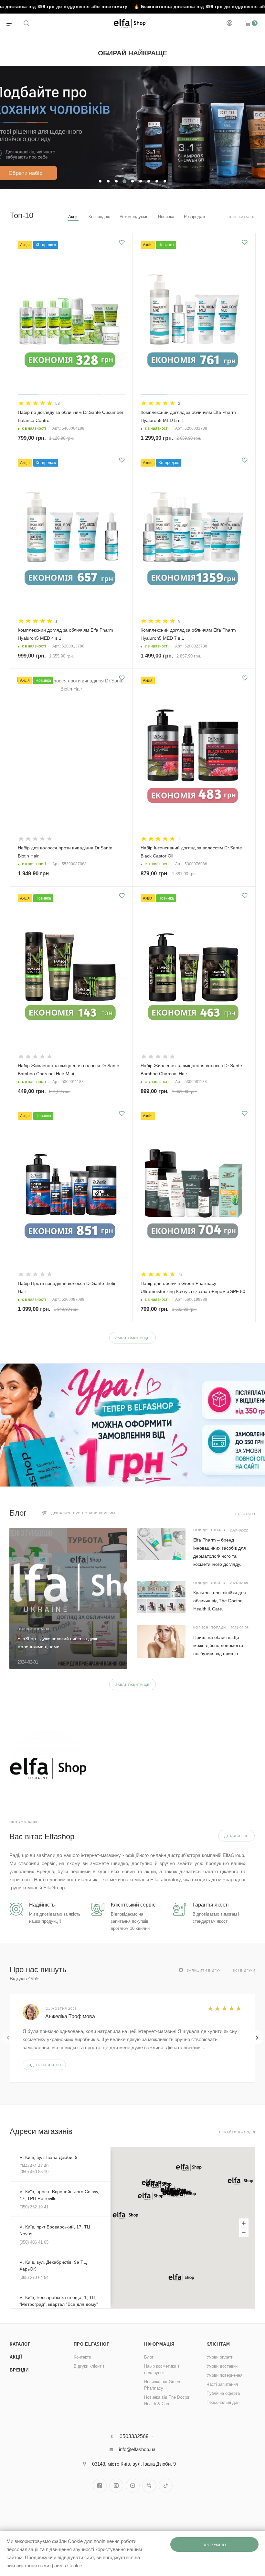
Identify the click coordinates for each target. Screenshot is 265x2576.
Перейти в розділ (237, 2132)
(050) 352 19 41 (34, 2207)
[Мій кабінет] (229, 24)
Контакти (82, 2357)
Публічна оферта (223, 2393)
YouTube (133, 2486)
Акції (16, 2357)
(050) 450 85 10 (34, 2172)
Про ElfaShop (92, 2344)
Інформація (159, 2344)
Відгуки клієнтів (89, 2366)
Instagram (116, 2486)
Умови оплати (220, 2357)
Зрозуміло (214, 2545)
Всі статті (245, 1514)
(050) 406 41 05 (34, 2242)
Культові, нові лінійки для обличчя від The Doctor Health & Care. (220, 1601)
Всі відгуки (244, 1970)
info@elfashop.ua (137, 2449)
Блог (149, 2357)
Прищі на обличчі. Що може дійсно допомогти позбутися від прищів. (218, 1645)
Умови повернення (224, 2375)
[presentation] (8, 2038)
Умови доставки (222, 2366)
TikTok (166, 2486)
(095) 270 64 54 (34, 2277)
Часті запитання (222, 2384)
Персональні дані (223, 2402)
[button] (151, 2196)
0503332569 (134, 2437)
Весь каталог (241, 217)
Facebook (100, 2486)
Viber (149, 2486)
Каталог (20, 2344)
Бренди (19, 2370)
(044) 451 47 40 (34, 2166)
